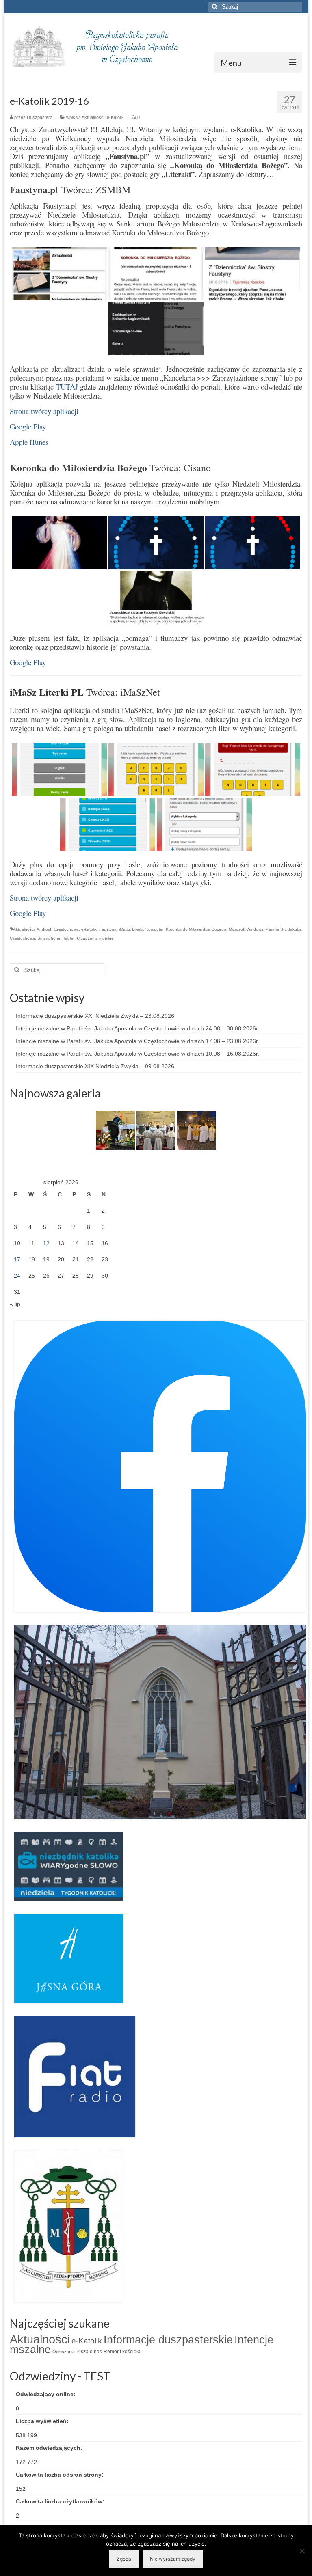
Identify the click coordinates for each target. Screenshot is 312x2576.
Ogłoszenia (64, 2352)
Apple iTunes (29, 442)
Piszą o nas (89, 2352)
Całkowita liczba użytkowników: (61, 2501)
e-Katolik (115, 117)
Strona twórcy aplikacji (44, 411)
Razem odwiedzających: (50, 2448)
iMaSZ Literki (131, 929)
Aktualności (93, 117)
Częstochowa (66, 929)
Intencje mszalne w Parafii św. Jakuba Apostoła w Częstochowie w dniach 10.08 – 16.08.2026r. (138, 1054)
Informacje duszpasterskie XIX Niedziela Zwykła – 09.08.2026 (95, 1066)
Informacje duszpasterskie (168, 2340)
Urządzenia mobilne (95, 938)
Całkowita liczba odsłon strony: (61, 2475)
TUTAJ (67, 387)
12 (46, 1243)
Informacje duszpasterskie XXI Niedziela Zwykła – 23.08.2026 (95, 1016)
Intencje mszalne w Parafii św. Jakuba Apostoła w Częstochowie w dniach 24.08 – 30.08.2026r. (138, 1028)
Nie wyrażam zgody (173, 2559)
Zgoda (124, 2559)
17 (17, 1259)
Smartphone (49, 938)
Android (44, 929)
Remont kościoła (122, 2352)
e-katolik (89, 929)
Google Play (28, 426)
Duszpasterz (40, 117)
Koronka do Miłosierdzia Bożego (196, 929)
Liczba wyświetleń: (43, 2421)
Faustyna (108, 929)
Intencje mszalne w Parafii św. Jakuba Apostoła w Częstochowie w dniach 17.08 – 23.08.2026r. (138, 1041)
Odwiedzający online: (47, 2394)
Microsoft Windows (246, 929)
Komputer (154, 929)
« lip (15, 1304)
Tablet (69, 938)
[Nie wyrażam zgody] (302, 2551)
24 (17, 1276)
